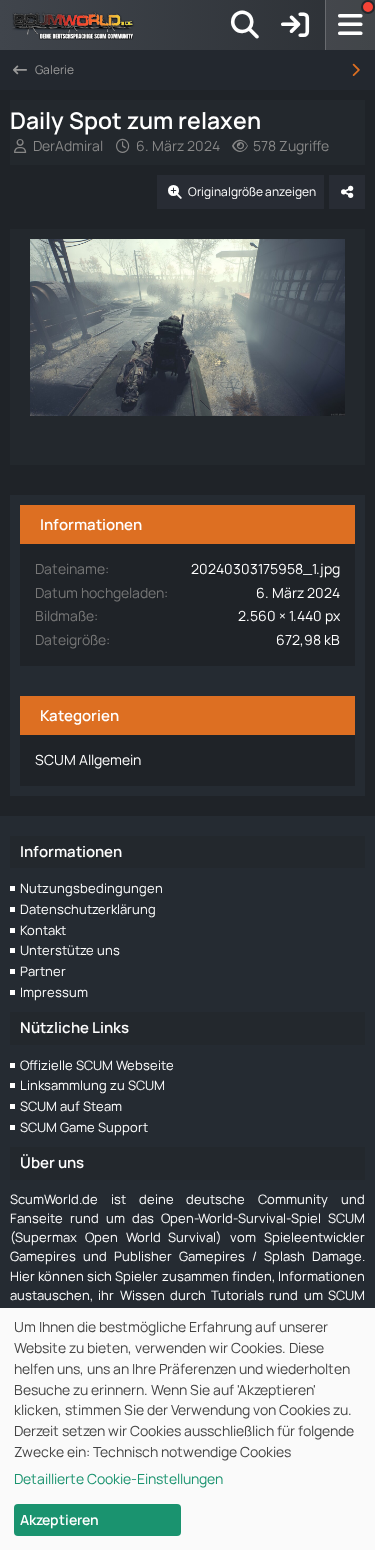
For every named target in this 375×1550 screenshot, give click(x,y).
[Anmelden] (295, 25)
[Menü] (350, 25)
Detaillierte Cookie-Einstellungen (118, 1478)
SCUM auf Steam (71, 1106)
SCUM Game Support (84, 1127)
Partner (43, 971)
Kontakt (43, 930)
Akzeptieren (59, 1519)
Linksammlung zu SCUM (92, 1085)
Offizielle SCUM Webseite (97, 1065)
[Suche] (245, 25)
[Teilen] (347, 192)
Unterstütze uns (70, 950)
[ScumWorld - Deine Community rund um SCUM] (80, 25)
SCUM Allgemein (88, 759)
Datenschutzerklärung (88, 909)
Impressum (54, 992)
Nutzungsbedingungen (91, 888)
